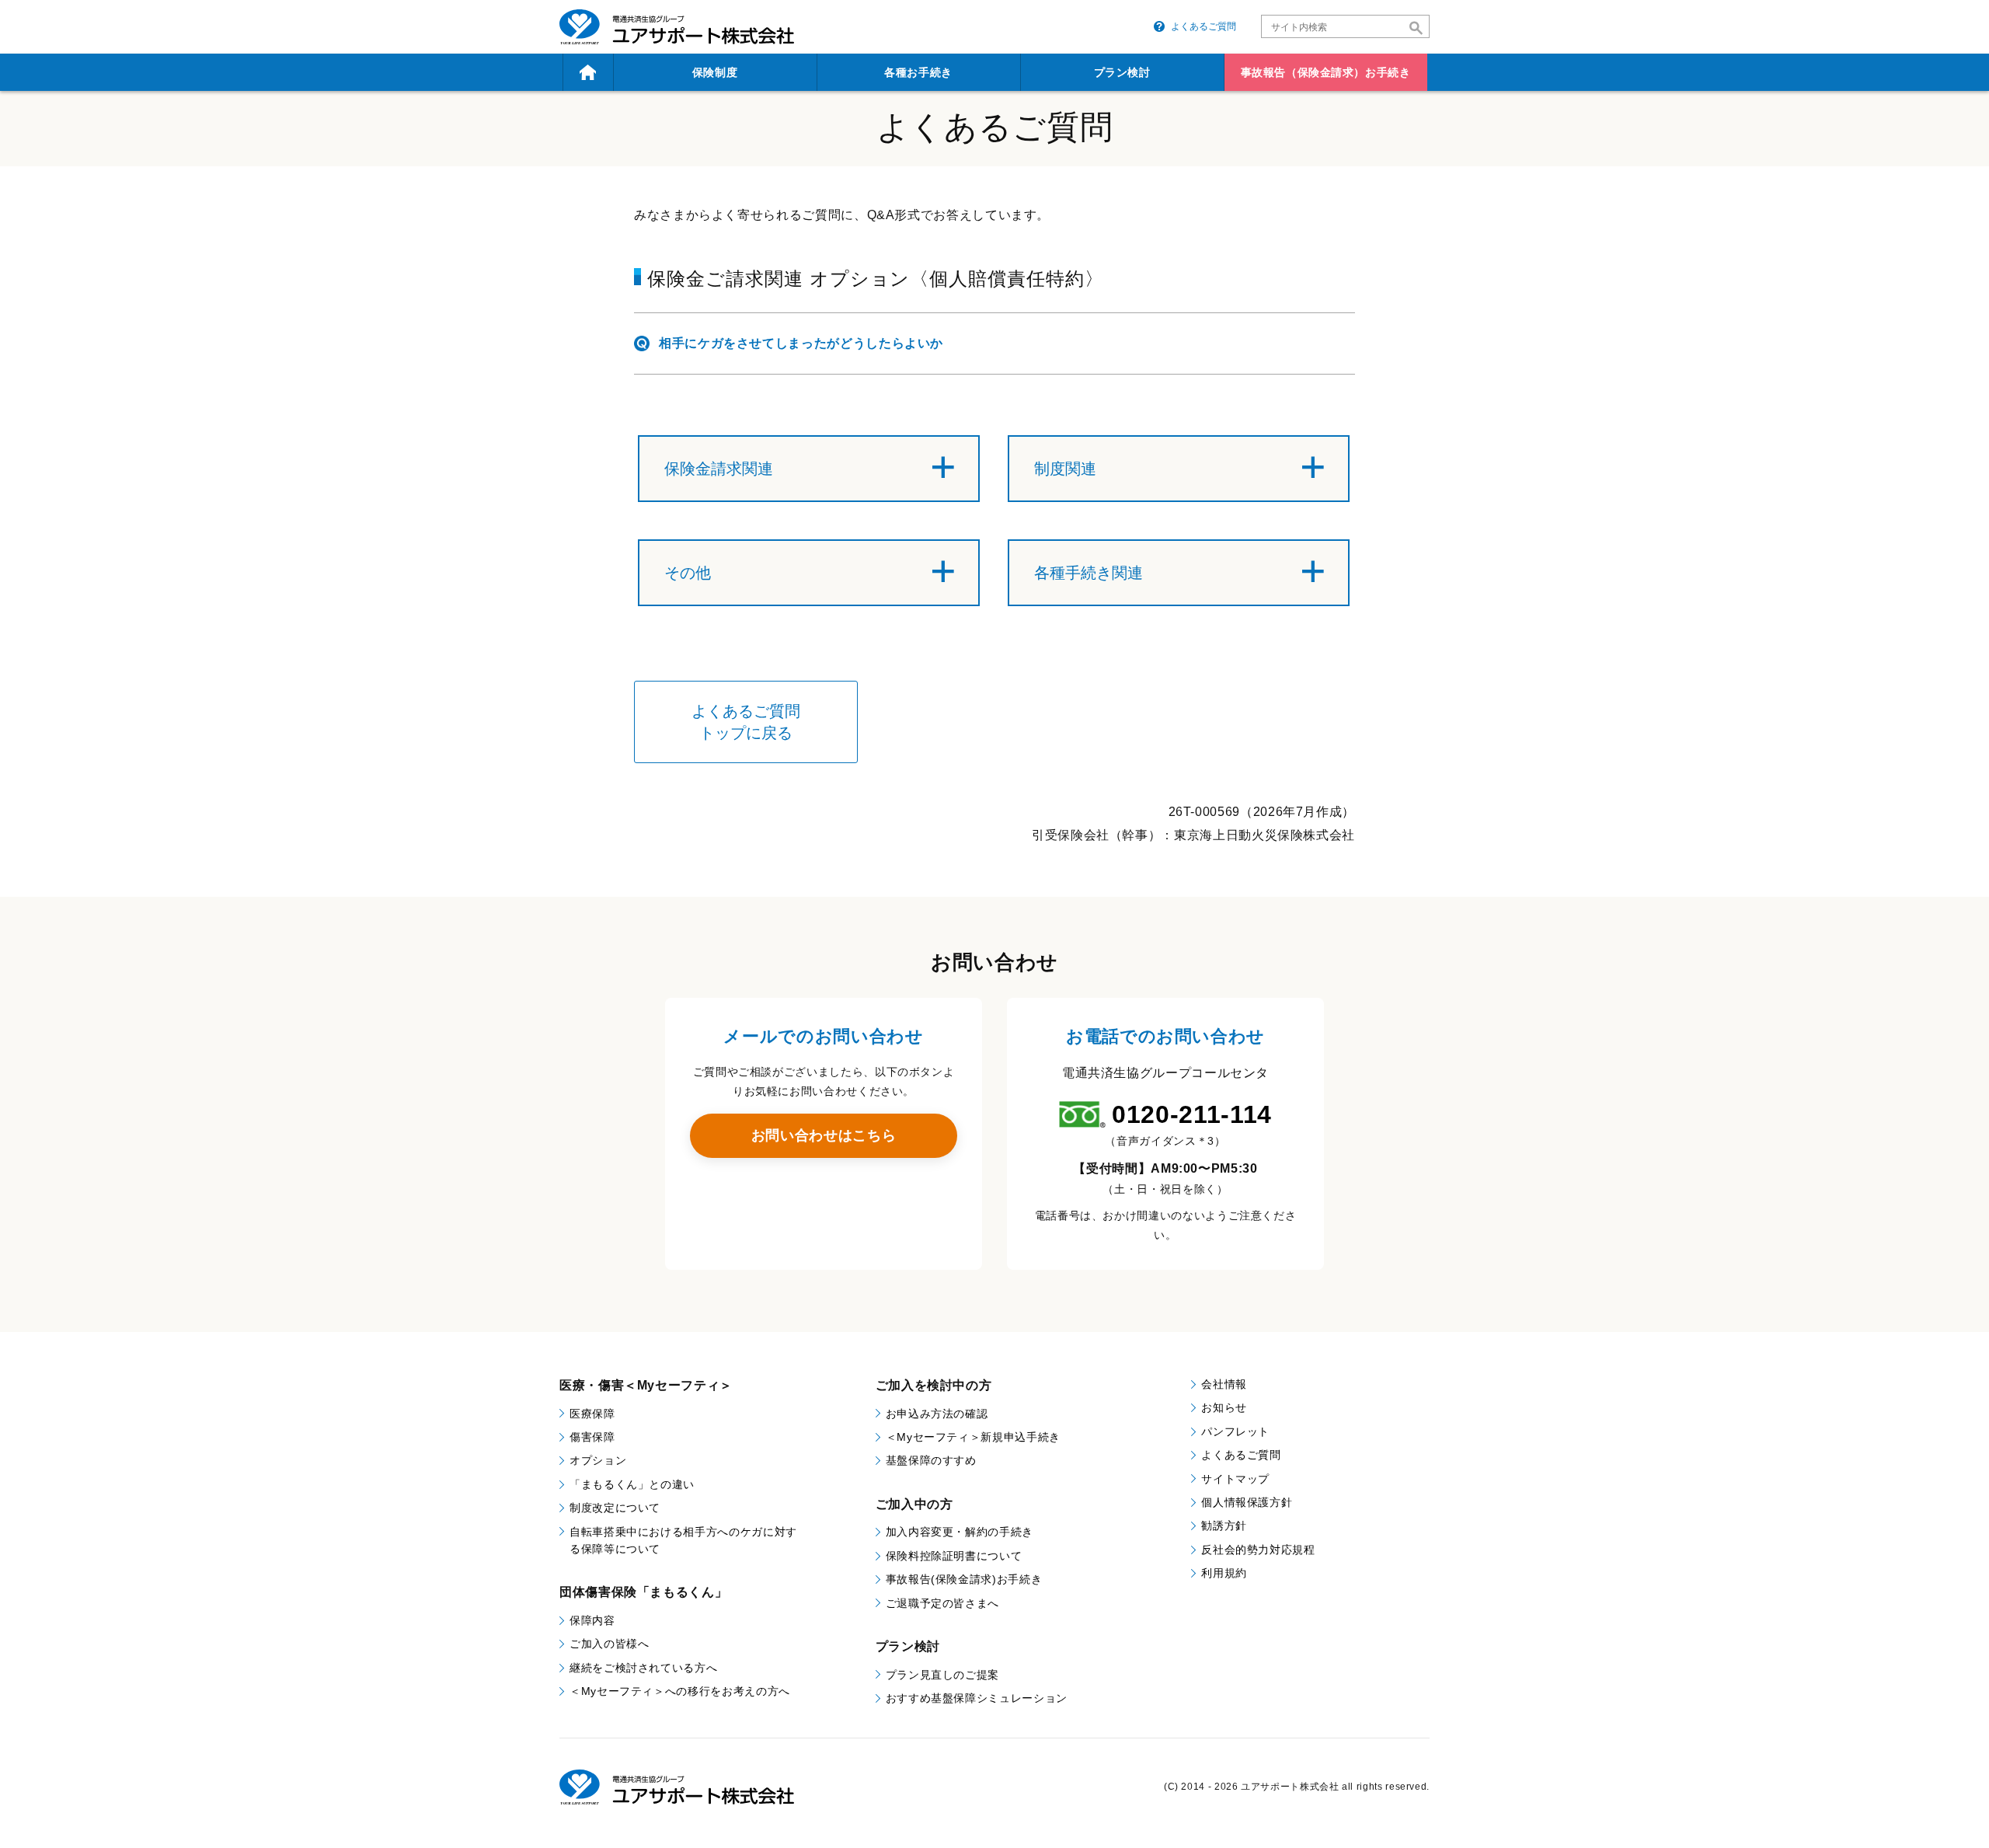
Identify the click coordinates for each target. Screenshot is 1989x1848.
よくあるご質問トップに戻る (746, 722)
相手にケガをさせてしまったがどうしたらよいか (801, 343)
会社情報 (1224, 1384)
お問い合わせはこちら (824, 1135)
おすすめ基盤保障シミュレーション (977, 1698)
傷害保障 (592, 1437)
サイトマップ (1235, 1479)
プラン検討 (1122, 72)
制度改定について (615, 1508)
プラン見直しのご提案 (942, 1675)
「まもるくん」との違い (632, 1484)
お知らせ (1224, 1407)
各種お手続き (918, 72)
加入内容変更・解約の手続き (960, 1532)
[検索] (1416, 28)
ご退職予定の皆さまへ (942, 1603)
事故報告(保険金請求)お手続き (964, 1579)
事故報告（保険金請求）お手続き (1325, 72)
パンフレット (1235, 1431)
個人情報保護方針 (1247, 1502)
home (588, 72)
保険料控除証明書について (954, 1556)
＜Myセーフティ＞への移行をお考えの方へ (680, 1691)
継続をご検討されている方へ (643, 1668)
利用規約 (1224, 1573)
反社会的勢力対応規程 (1258, 1550)
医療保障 (592, 1414)
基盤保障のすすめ (931, 1460)
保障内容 (592, 1620)
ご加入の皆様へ (609, 1644)
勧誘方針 (1224, 1525)
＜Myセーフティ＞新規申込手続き (973, 1437)
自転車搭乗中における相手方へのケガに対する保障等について (683, 1540)
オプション (598, 1460)
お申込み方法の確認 (937, 1414)
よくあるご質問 (1204, 26)
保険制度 (715, 72)
